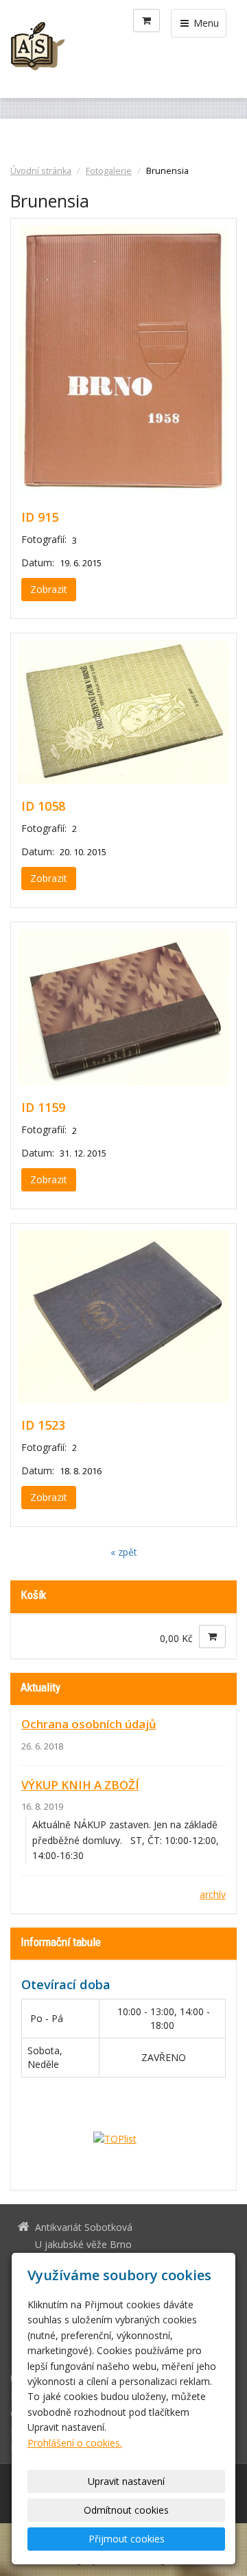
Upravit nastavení (126, 2481)
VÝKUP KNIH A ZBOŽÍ (80, 1785)
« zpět (124, 1552)
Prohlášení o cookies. (75, 2443)
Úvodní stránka (41, 171)
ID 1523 (43, 1425)
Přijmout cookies (127, 2539)
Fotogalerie (109, 171)
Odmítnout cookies (126, 2510)
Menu (205, 23)
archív (213, 1894)
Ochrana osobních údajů (89, 1724)
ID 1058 (43, 806)
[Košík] (146, 21)
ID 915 (40, 517)
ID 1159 (43, 1107)
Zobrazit (49, 589)
